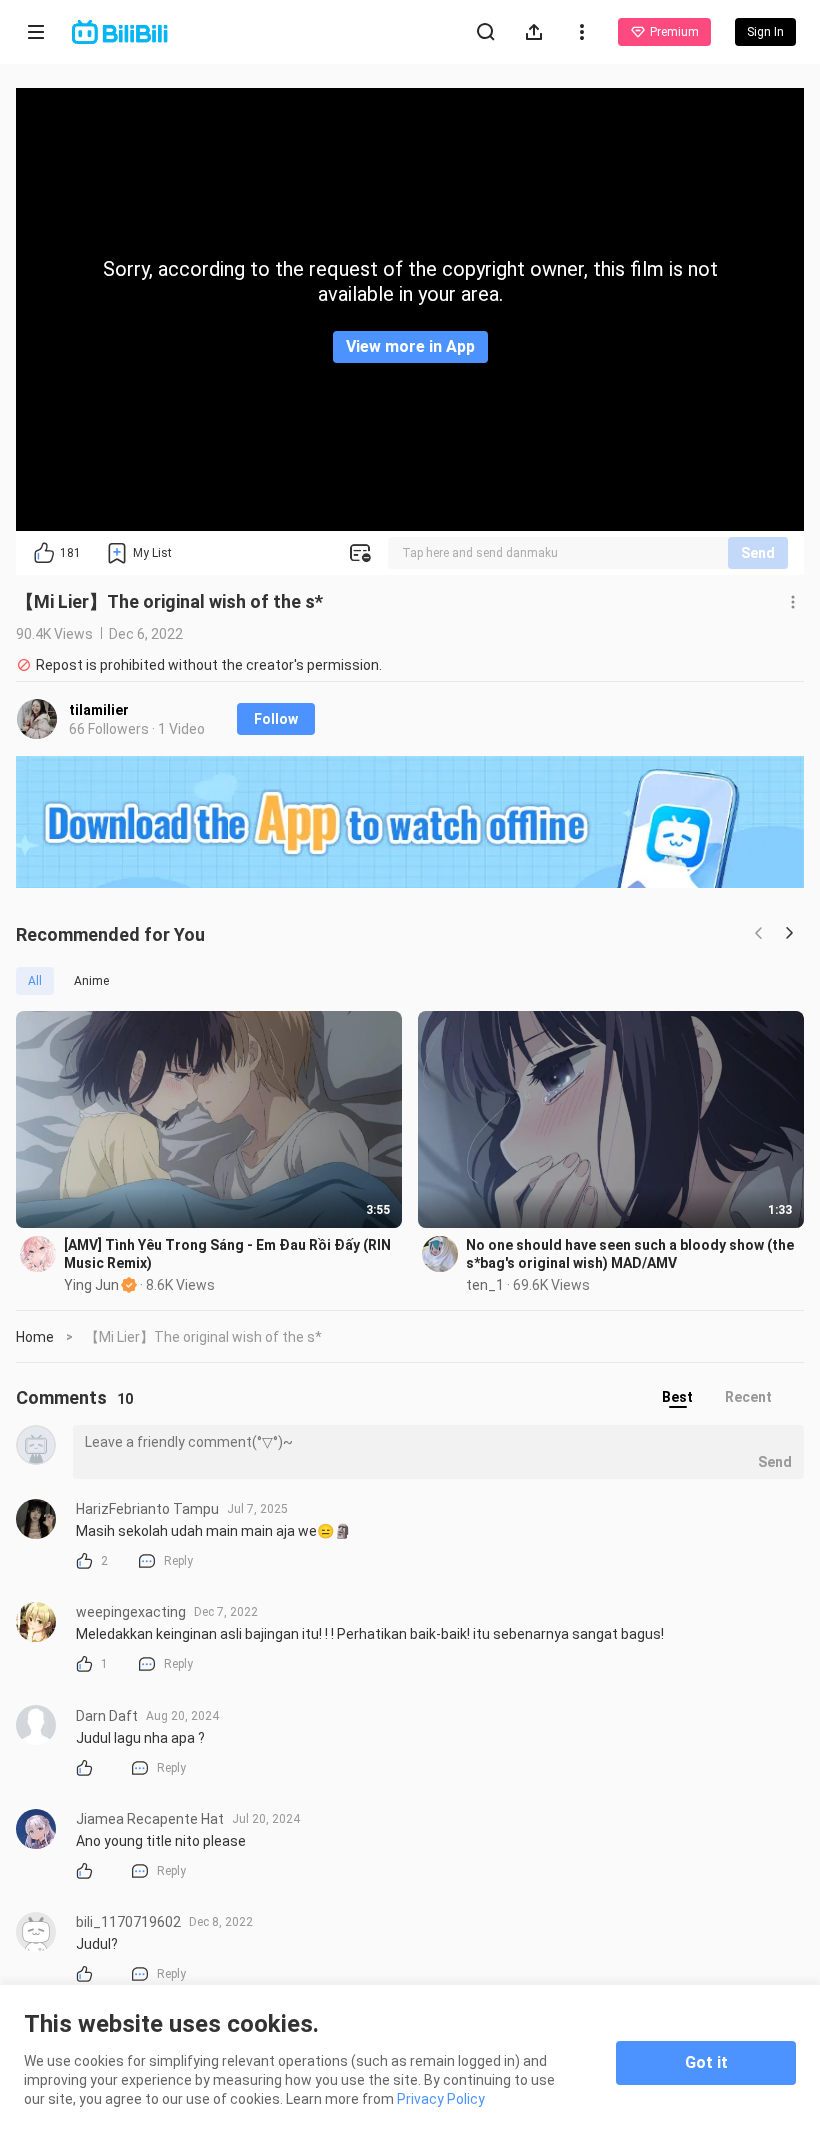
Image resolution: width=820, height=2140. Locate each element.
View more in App (410, 346)
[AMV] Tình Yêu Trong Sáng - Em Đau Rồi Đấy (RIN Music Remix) (227, 1254)
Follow (276, 719)
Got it (706, 2062)
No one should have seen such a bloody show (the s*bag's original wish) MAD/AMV (630, 1254)
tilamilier (99, 710)
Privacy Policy (441, 2099)
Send (758, 553)
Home (35, 1337)
